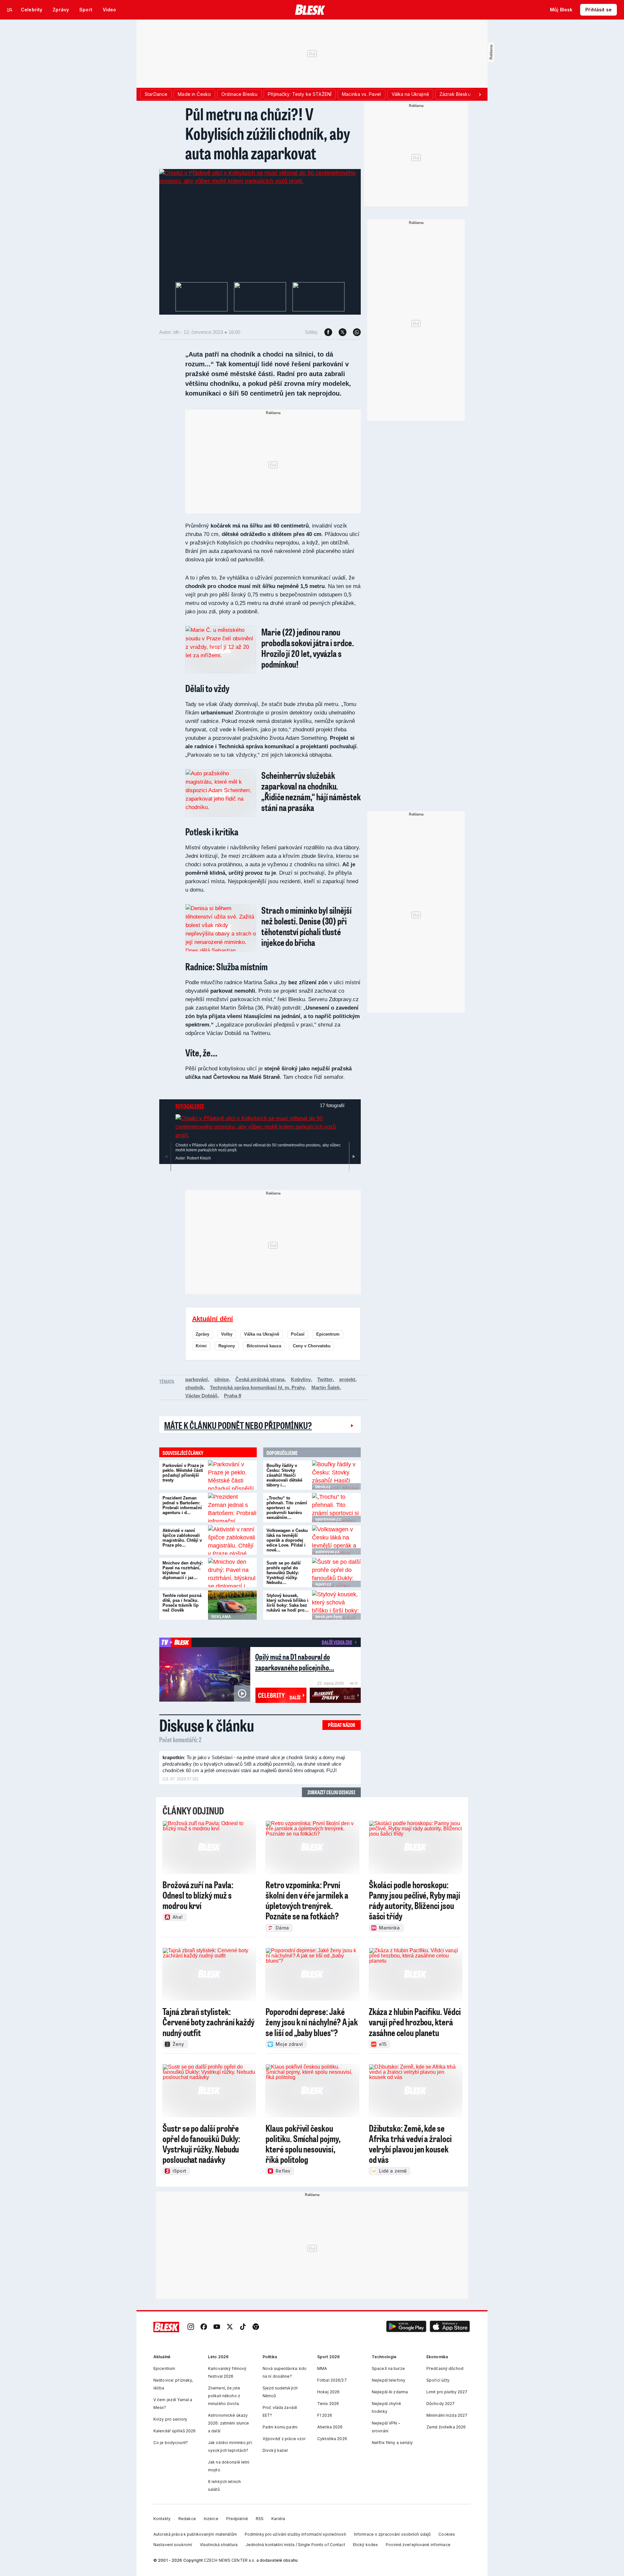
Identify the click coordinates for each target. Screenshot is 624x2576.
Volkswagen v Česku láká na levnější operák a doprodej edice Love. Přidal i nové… (287, 1540)
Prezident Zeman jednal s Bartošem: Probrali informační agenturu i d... (182, 1505)
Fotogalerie (190, 1106)
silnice (221, 1379)
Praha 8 (233, 1396)
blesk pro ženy (329, 1617)
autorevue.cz (327, 1552)
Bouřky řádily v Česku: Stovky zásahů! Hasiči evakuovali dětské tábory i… (284, 1475)
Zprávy (202, 1334)
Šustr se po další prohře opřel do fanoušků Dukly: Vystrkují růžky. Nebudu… (284, 1573)
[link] (191, 2327)
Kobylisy (301, 1379)
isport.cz (323, 1584)
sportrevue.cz (328, 1519)
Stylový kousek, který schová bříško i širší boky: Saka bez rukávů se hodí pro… (288, 1603)
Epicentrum (328, 1334)
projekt (347, 1379)
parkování (196, 1379)
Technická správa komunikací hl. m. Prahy (257, 1387)
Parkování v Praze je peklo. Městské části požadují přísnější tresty (183, 1473)
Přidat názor (342, 1725)
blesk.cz (323, 1487)
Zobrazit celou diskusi (331, 1792)
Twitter (325, 1379)
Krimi (201, 1346)
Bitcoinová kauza (264, 1346)
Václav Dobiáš (201, 1396)
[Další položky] (480, 94)
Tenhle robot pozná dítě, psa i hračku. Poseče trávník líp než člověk (182, 1603)
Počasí (298, 1334)
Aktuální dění (213, 1319)
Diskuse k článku (207, 1725)
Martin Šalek (325, 1387)
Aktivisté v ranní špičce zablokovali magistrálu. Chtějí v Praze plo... (182, 1538)
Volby (227, 1334)
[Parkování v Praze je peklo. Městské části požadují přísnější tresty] (232, 1475)
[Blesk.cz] (310, 10)
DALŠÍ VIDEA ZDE (337, 1642)
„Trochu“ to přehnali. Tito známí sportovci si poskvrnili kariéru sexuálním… (287, 1508)
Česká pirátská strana (260, 1379)
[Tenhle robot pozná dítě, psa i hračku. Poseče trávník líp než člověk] (232, 1605)
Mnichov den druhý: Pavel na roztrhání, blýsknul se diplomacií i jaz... (183, 1570)
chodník (194, 1387)
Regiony (227, 1346)
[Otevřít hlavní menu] (10, 10)
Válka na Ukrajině (262, 1334)
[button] (406, 2327)
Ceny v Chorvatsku (312, 1346)
